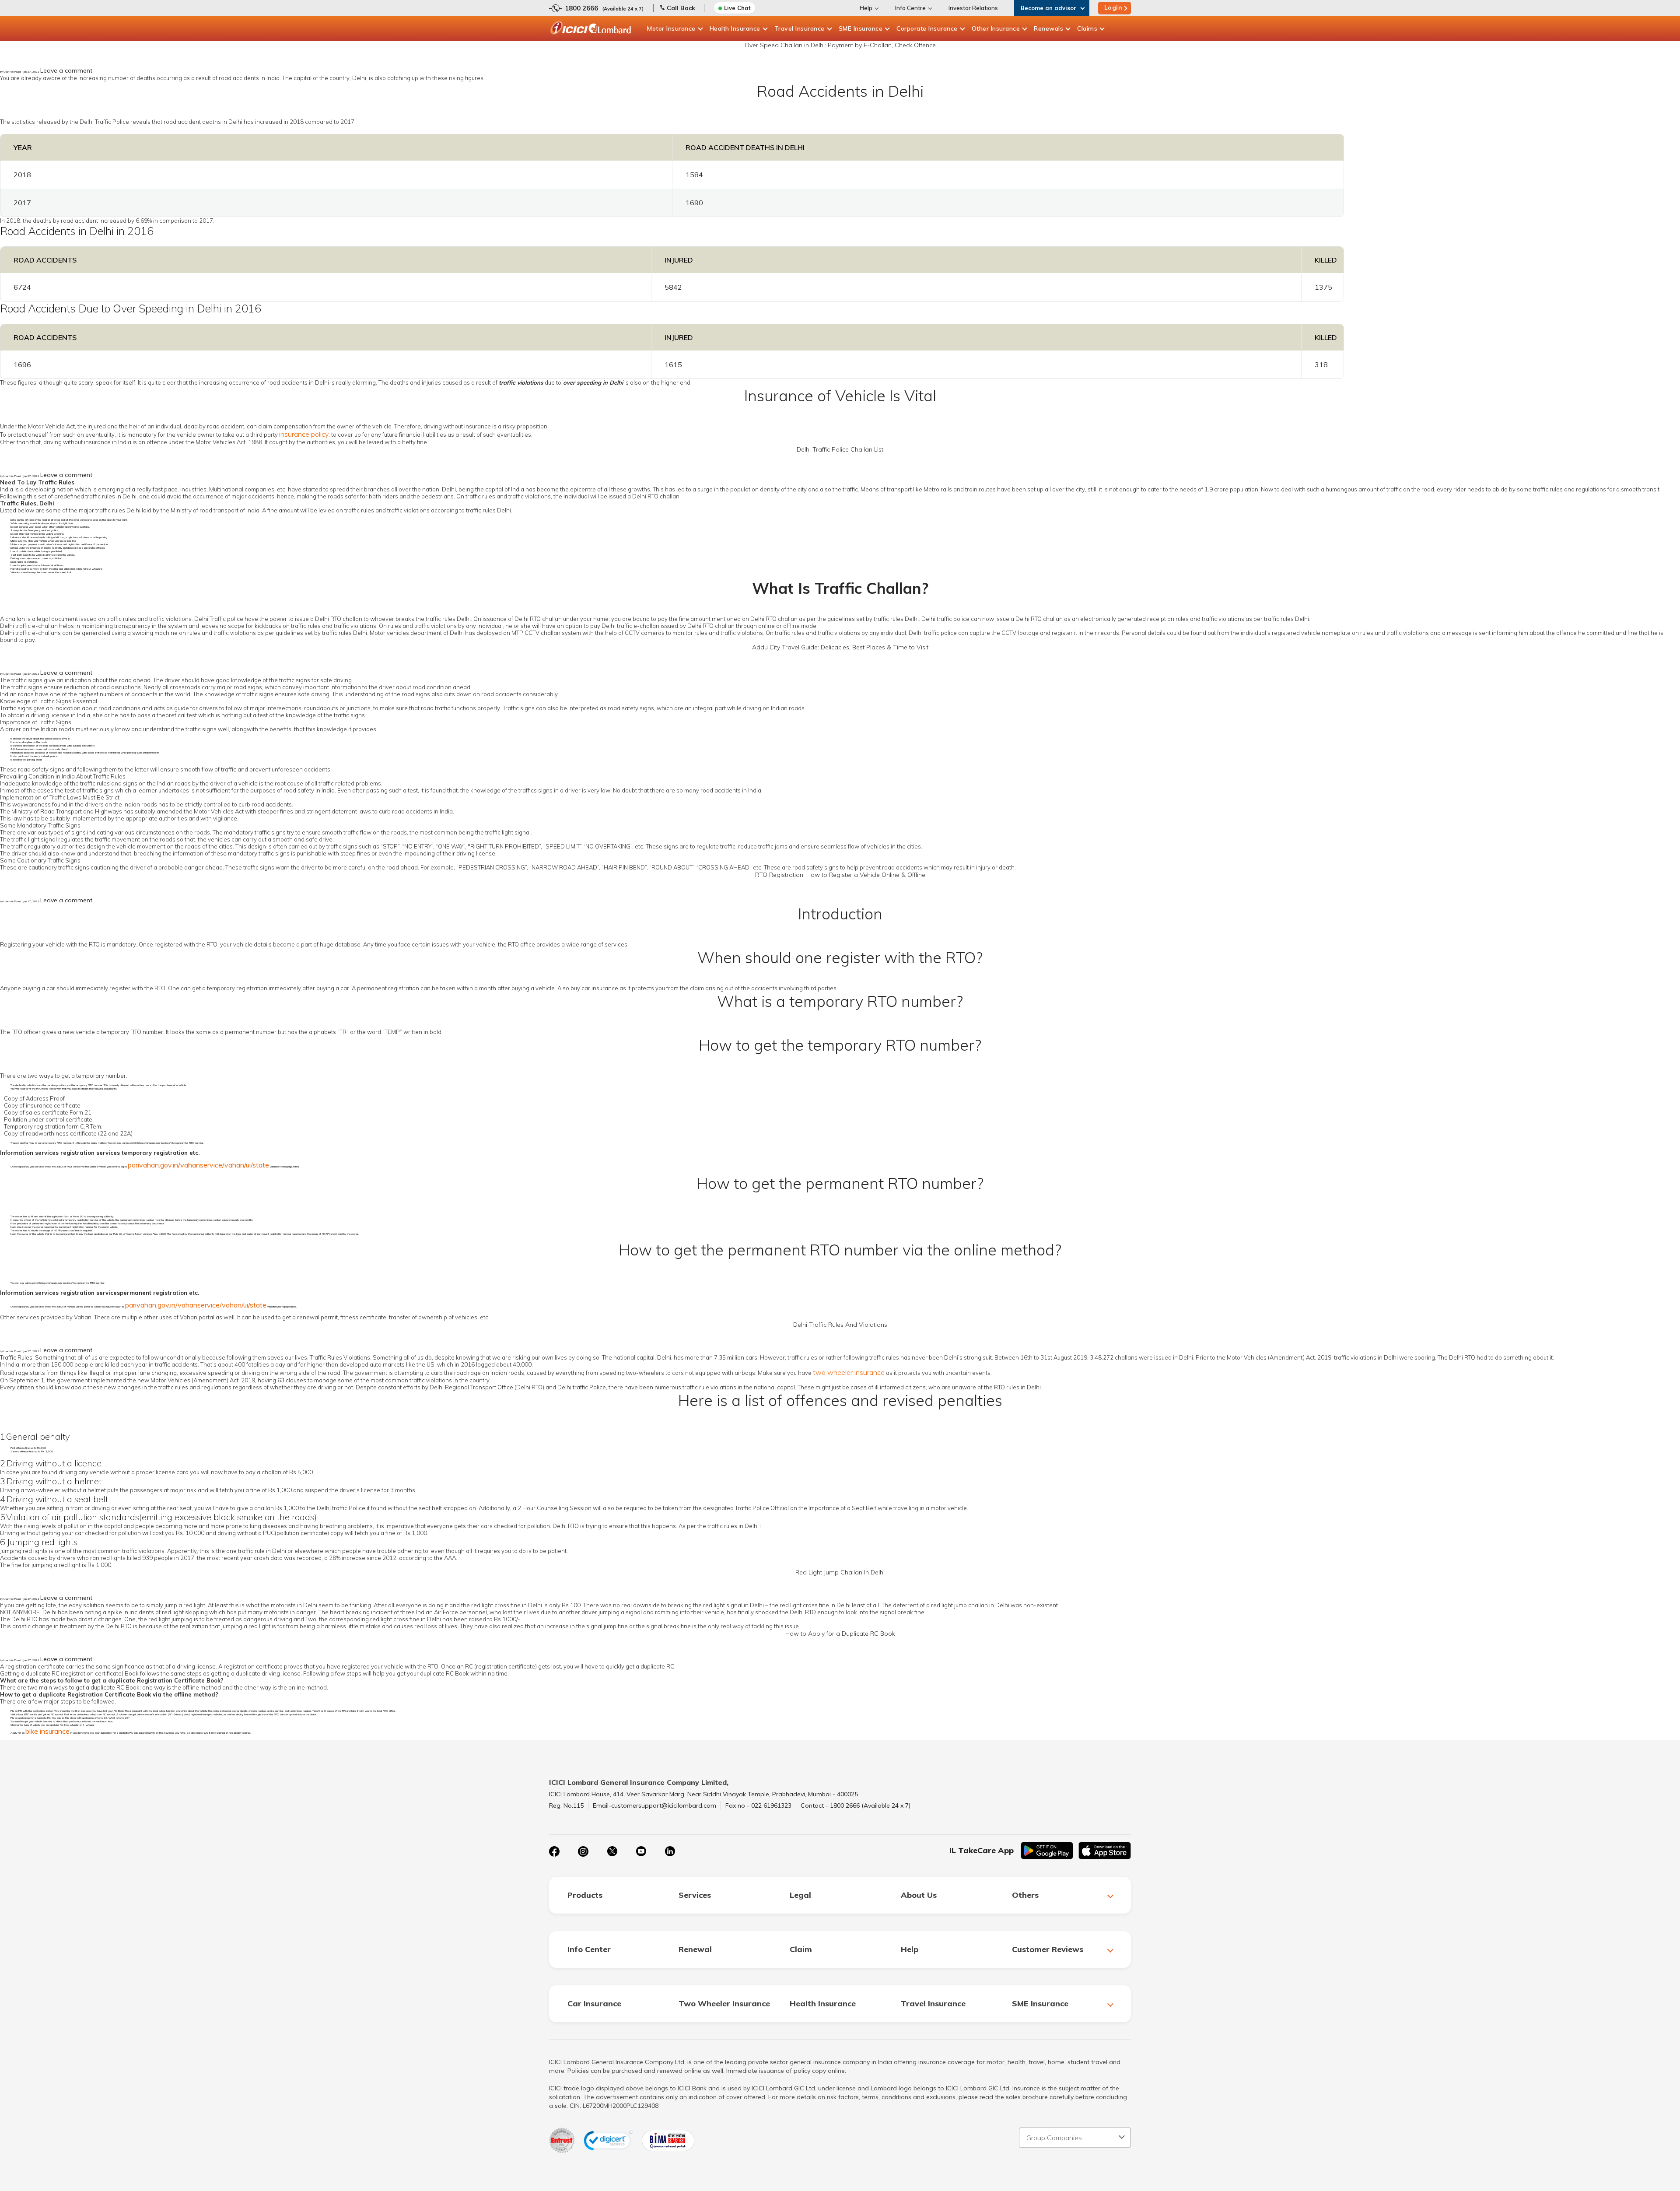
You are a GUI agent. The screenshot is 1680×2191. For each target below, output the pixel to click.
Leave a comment (66, 70)
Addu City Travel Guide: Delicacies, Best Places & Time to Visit (840, 647)
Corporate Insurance (927, 28)
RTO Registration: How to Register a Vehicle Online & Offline (840, 875)
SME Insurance (861, 28)
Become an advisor (1048, 8)
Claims (1087, 28)
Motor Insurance (671, 28)
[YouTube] (641, 1851)
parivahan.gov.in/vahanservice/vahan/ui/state (198, 1165)
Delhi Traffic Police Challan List (840, 449)
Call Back (681, 8)
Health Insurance (735, 28)
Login (1113, 7)
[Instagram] (583, 1851)
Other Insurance (996, 28)
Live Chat (737, 8)
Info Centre (910, 8)
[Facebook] (554, 1851)
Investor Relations (973, 8)
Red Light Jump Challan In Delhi (840, 1572)
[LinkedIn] (670, 1851)
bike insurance (47, 1731)
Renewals (1048, 28)
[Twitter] (612, 1851)
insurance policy (304, 434)
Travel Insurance (800, 28)
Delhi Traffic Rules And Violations (840, 1325)
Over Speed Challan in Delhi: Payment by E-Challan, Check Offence (840, 45)
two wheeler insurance (849, 1372)
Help (866, 8)
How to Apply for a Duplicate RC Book (840, 1634)
